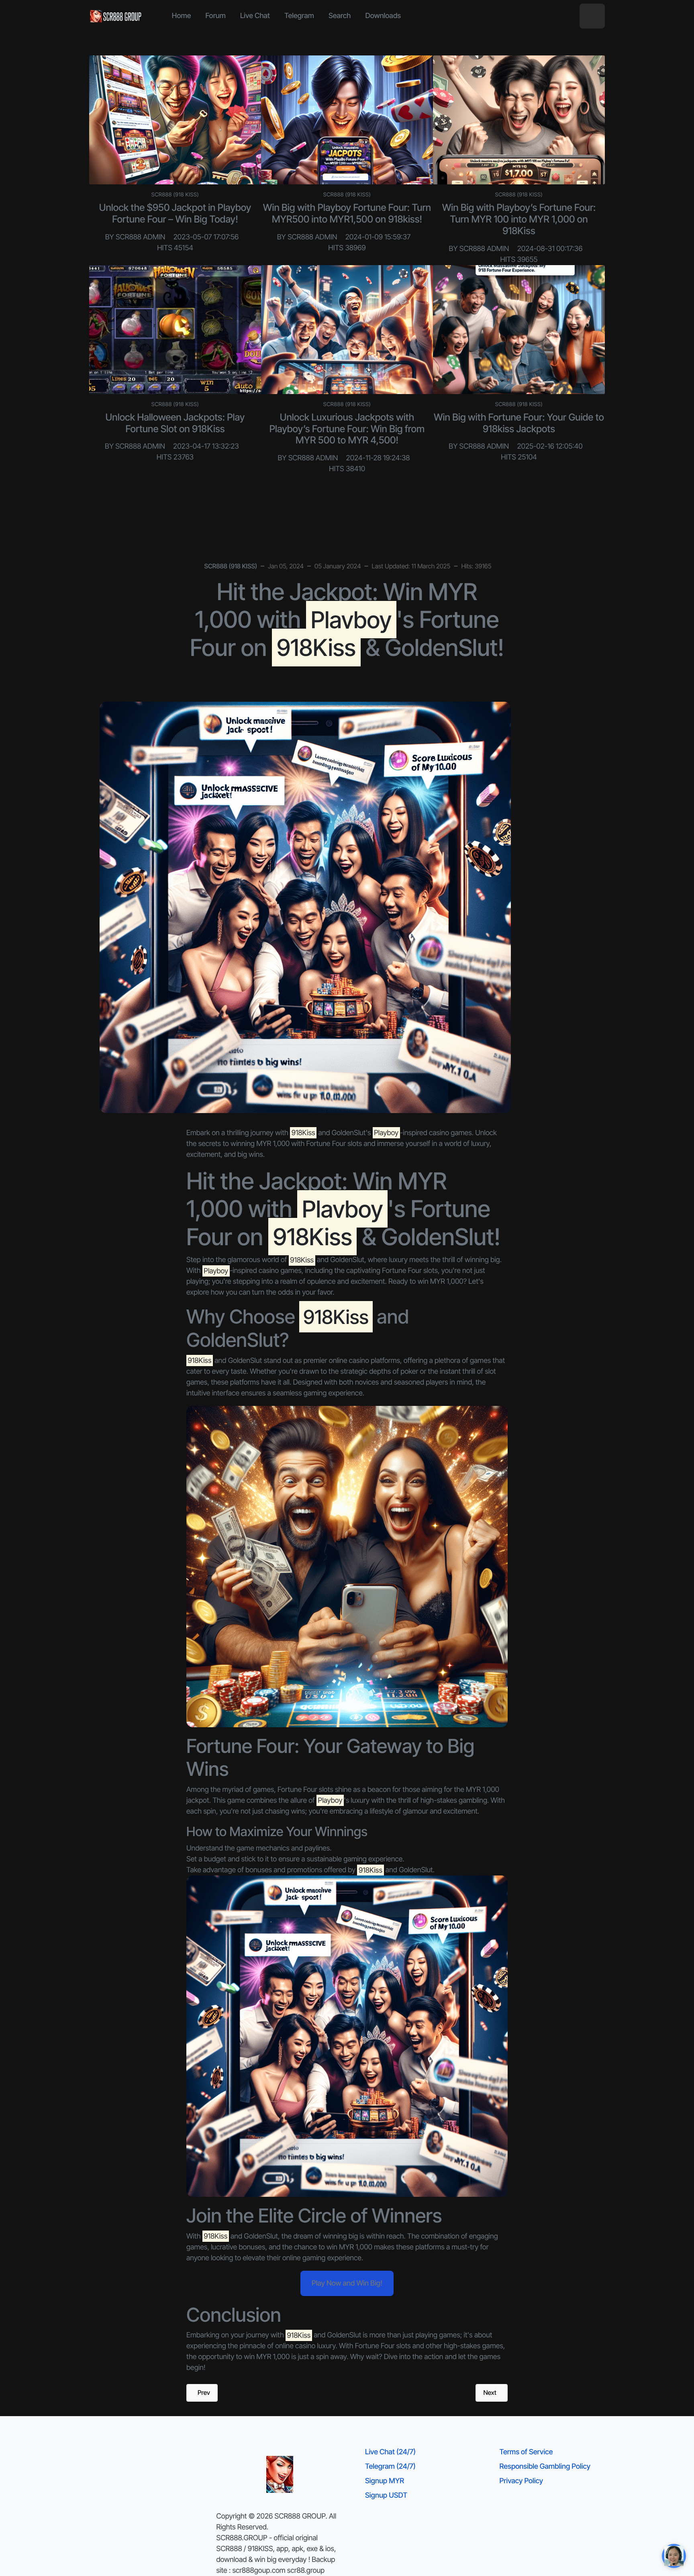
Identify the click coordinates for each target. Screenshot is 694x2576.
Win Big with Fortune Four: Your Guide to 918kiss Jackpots (519, 423)
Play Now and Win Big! (347, 2283)
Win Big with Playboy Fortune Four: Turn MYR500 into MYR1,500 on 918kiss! (347, 213)
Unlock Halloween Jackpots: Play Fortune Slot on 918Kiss (175, 423)
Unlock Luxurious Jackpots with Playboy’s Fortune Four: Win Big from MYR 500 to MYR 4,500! (347, 429)
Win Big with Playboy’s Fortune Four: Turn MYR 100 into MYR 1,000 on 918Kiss (519, 219)
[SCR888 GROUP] (116, 16)
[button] (592, 16)
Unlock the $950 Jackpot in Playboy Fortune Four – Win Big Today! (175, 213)
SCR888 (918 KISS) (175, 195)
